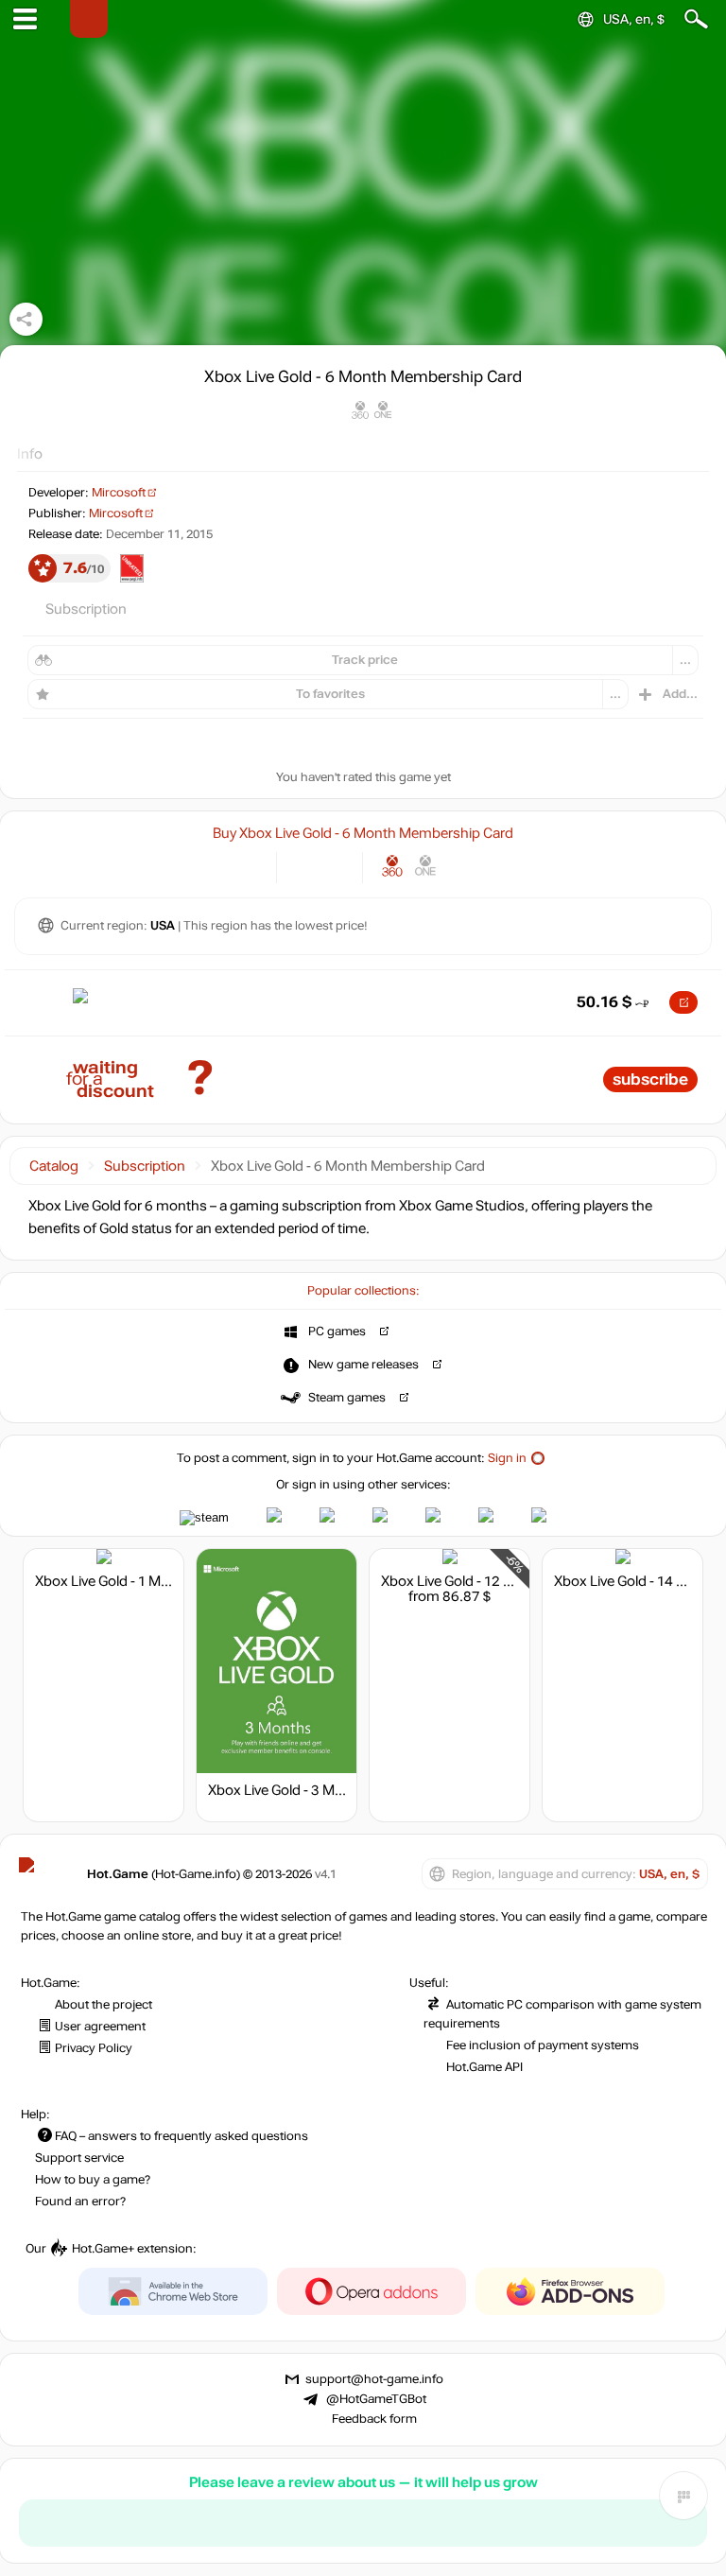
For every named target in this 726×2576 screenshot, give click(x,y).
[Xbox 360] (393, 866)
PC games (337, 1332)
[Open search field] (696, 19)
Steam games (347, 1398)
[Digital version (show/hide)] (304, 866)
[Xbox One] (426, 866)
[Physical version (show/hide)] (335, 866)
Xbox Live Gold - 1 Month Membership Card (172, 1581)
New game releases (363, 1365)
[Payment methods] (246, 866)
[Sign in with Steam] (204, 1518)
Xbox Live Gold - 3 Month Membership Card (345, 1790)
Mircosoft (119, 493)
